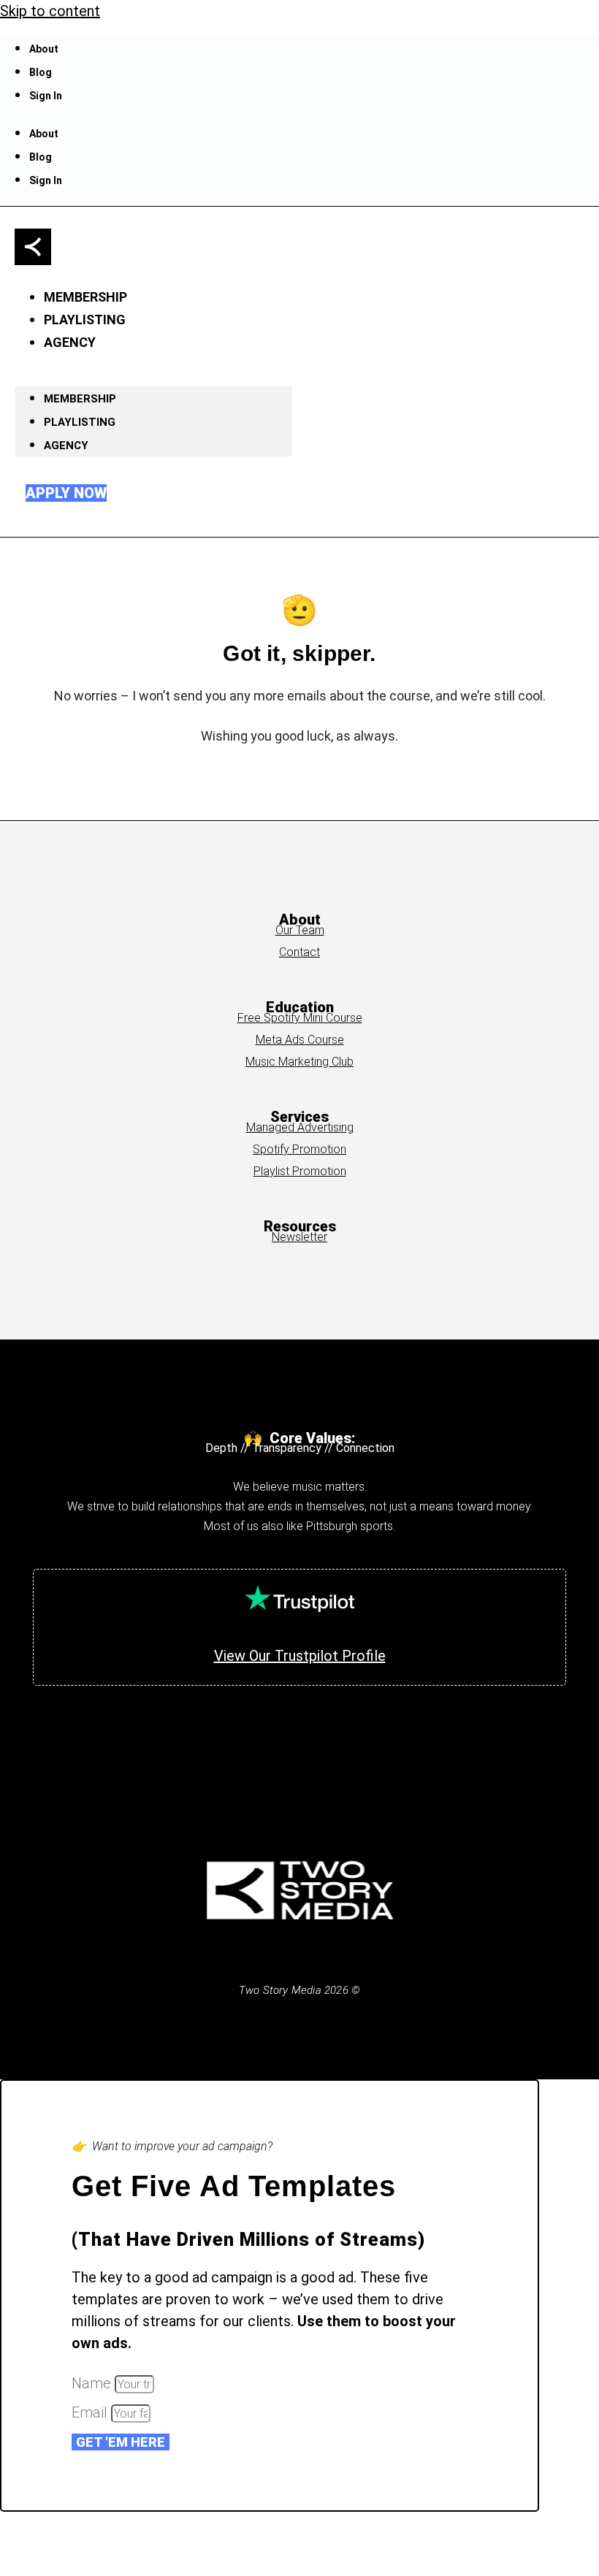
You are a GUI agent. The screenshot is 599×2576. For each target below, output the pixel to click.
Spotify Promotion (299, 1149)
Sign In (46, 96)
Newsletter (299, 1237)
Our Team (300, 930)
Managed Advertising (300, 1127)
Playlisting (80, 422)
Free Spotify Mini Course (300, 1018)
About (44, 49)
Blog (41, 72)
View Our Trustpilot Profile (300, 1656)
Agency (70, 342)
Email (91, 2412)
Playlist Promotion (300, 1171)
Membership (80, 399)
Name (93, 2383)
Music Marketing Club (299, 1062)
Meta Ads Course (300, 1040)
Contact (299, 952)
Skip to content (50, 11)
